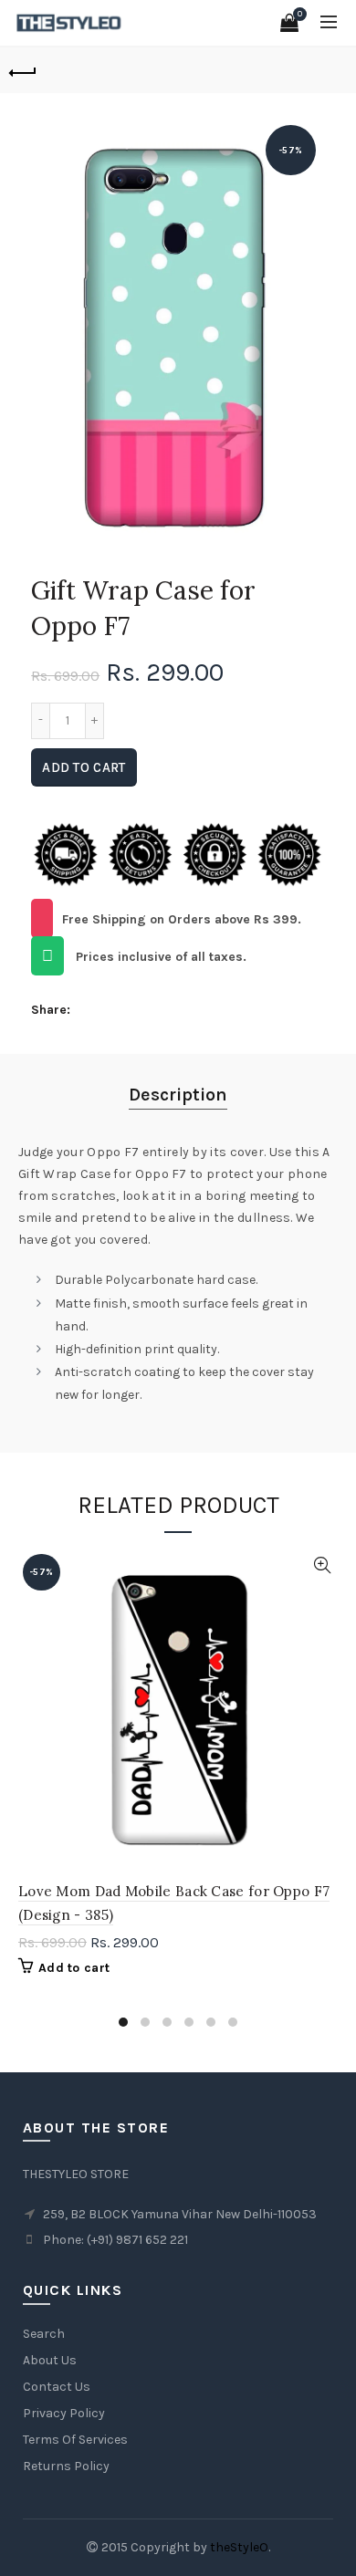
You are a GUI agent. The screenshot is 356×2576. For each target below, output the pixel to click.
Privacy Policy (64, 2413)
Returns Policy (66, 2466)
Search (44, 2334)
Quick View (322, 1565)
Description (178, 1095)
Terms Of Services (75, 2440)
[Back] (23, 70)
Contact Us (57, 2387)
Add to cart (84, 767)
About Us (50, 2360)
